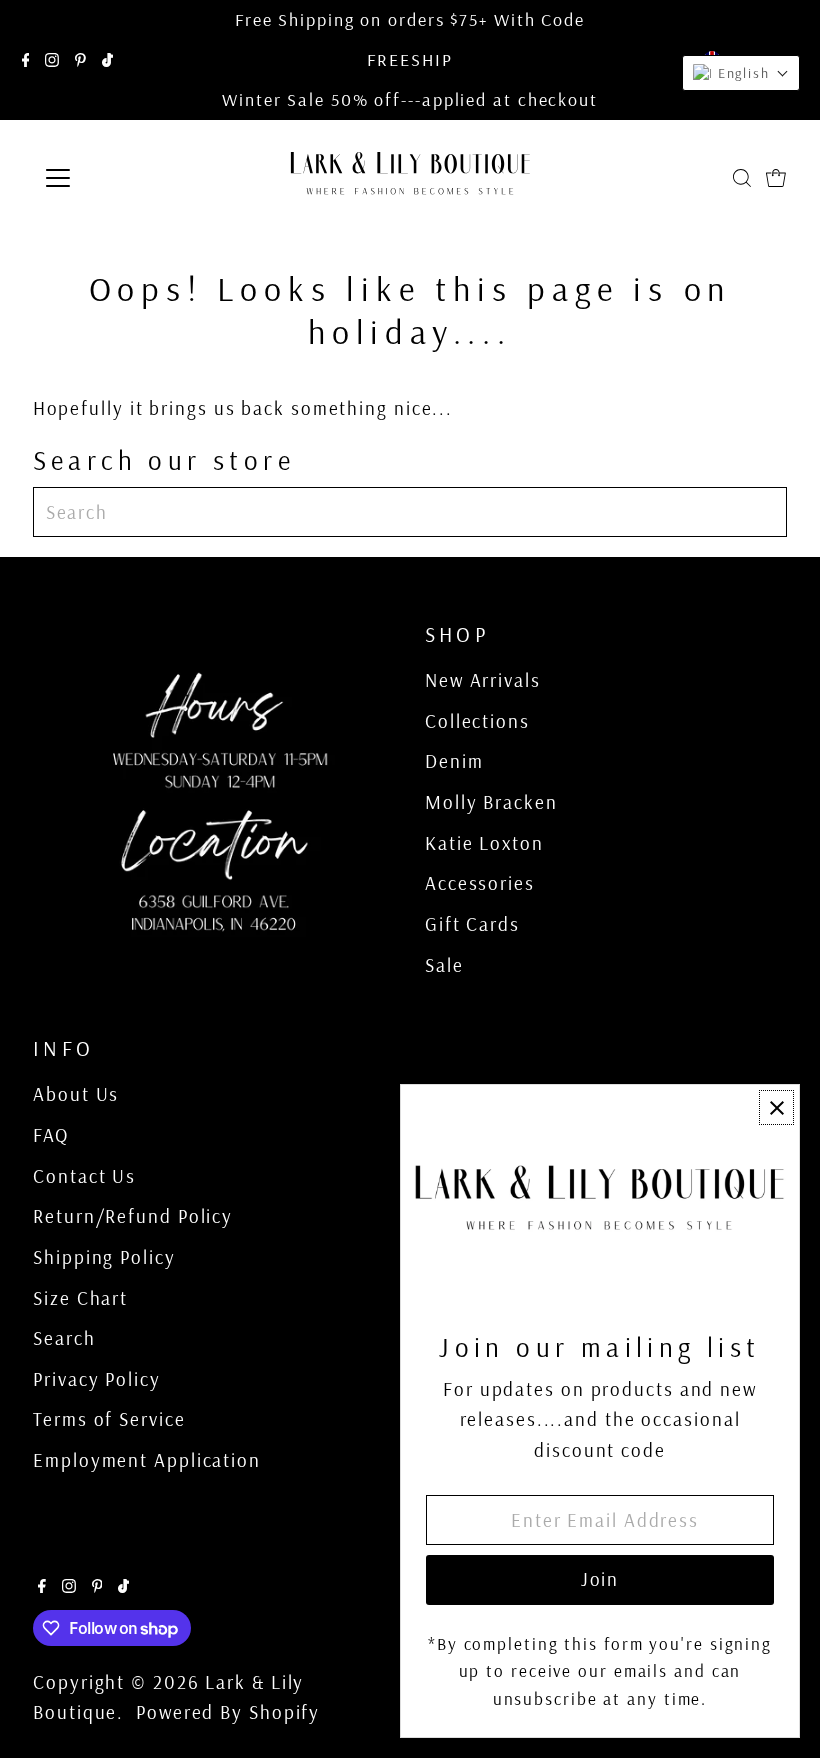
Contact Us (84, 1176)
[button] (741, 73)
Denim (454, 761)
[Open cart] (776, 178)
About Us (76, 1094)
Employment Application (147, 1460)
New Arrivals (483, 680)
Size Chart (80, 1298)
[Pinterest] (80, 60)
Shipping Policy (104, 1257)
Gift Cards (472, 924)
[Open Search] (742, 178)
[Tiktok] (107, 60)
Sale (444, 965)
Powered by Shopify (228, 1712)
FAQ (51, 1135)
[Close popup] (776, 1107)
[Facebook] (26, 60)
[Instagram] (52, 60)
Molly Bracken (491, 802)
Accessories (480, 883)
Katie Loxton (484, 843)
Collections (477, 721)
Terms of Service (109, 1419)
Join (600, 1579)
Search (64, 1338)
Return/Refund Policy (133, 1216)
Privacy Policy (97, 1379)
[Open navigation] (122, 178)
